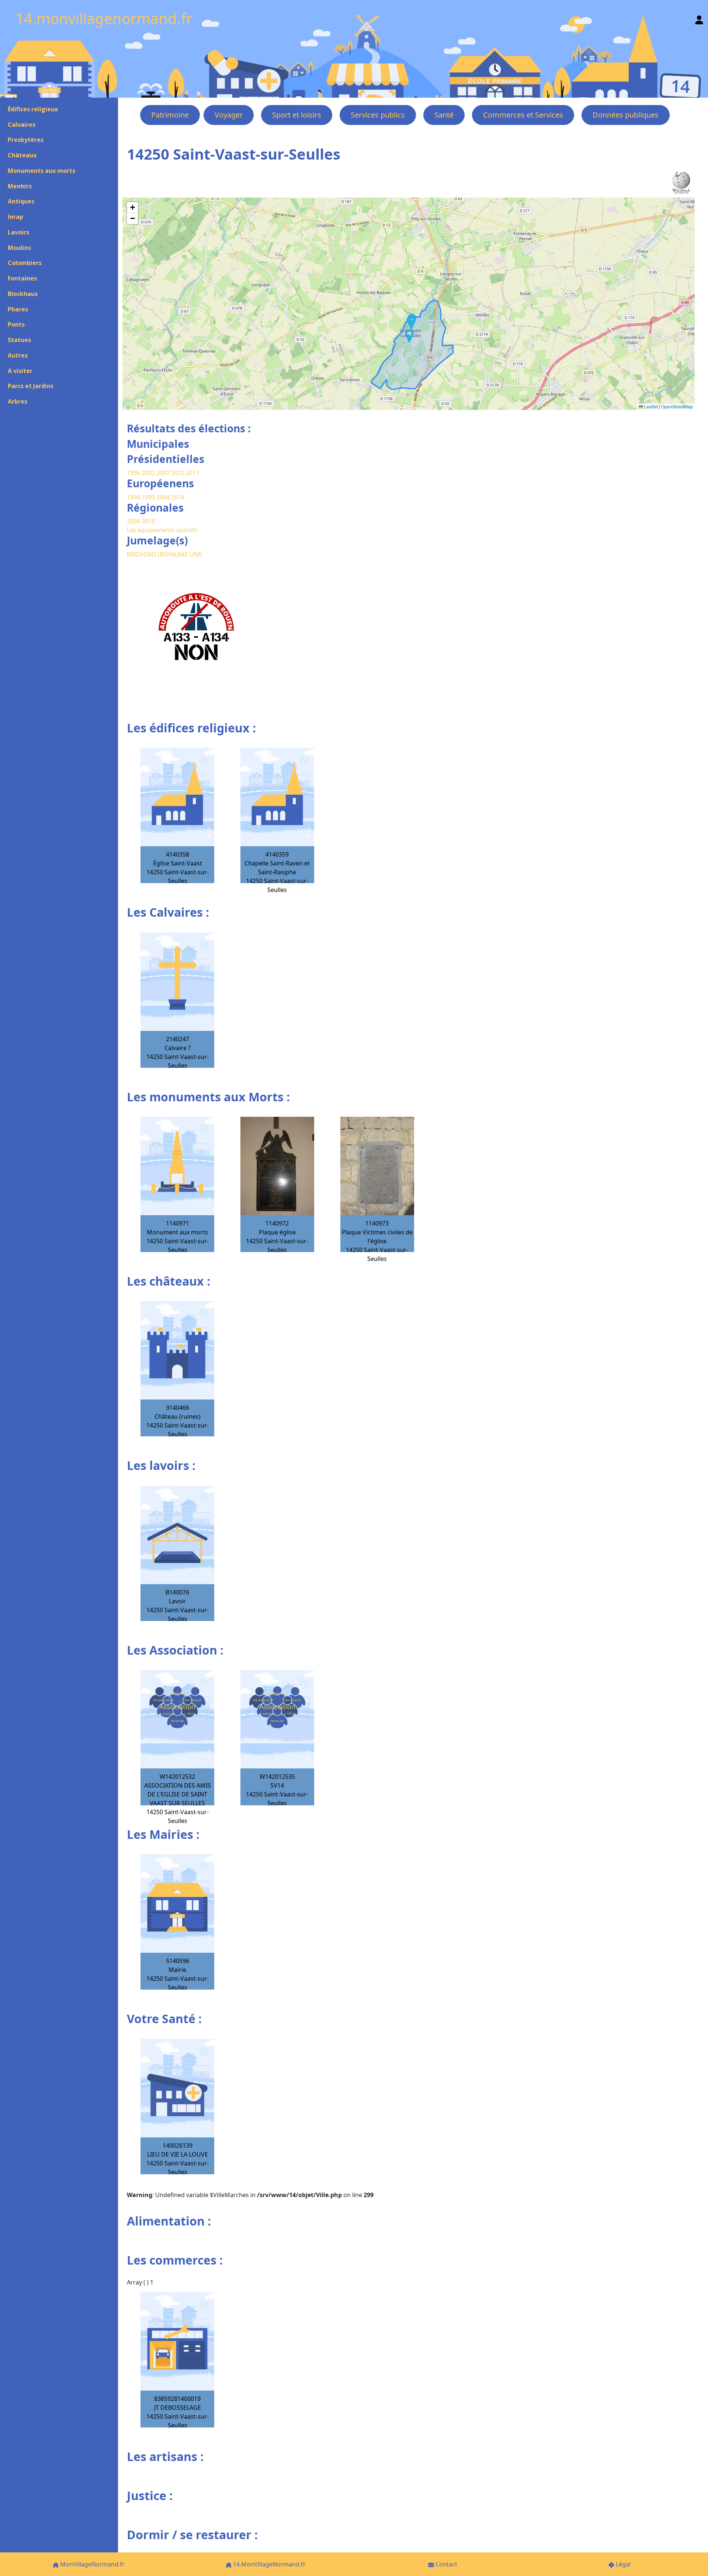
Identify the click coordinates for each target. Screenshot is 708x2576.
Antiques (21, 201)
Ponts (16, 324)
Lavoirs (18, 232)
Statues (19, 340)
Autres (18, 355)
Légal (622, 2564)
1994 (134, 497)
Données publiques (626, 115)
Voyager (229, 115)
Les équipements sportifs (162, 530)
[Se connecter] (699, 18)
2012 (178, 473)
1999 (149, 497)
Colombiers (25, 263)
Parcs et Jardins (31, 386)
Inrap (15, 217)
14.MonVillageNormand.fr (269, 2564)
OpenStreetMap (677, 406)
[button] (409, 336)
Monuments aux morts (41, 171)
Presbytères (26, 140)
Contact (446, 2564)
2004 (164, 497)
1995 (133, 473)
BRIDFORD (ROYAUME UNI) (164, 554)
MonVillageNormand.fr (92, 2564)
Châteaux (22, 155)
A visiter (20, 371)
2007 (163, 473)
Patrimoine (170, 115)
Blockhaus (23, 294)
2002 (148, 473)
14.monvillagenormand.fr (104, 18)
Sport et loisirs (297, 115)
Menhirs (20, 186)
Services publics (378, 115)
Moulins (19, 248)
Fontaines (22, 278)
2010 (148, 521)
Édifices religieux (33, 109)
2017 (192, 473)
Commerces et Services (523, 115)
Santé (444, 115)
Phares (18, 309)
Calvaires (22, 125)
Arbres (18, 401)
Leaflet (650, 406)
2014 (178, 497)
